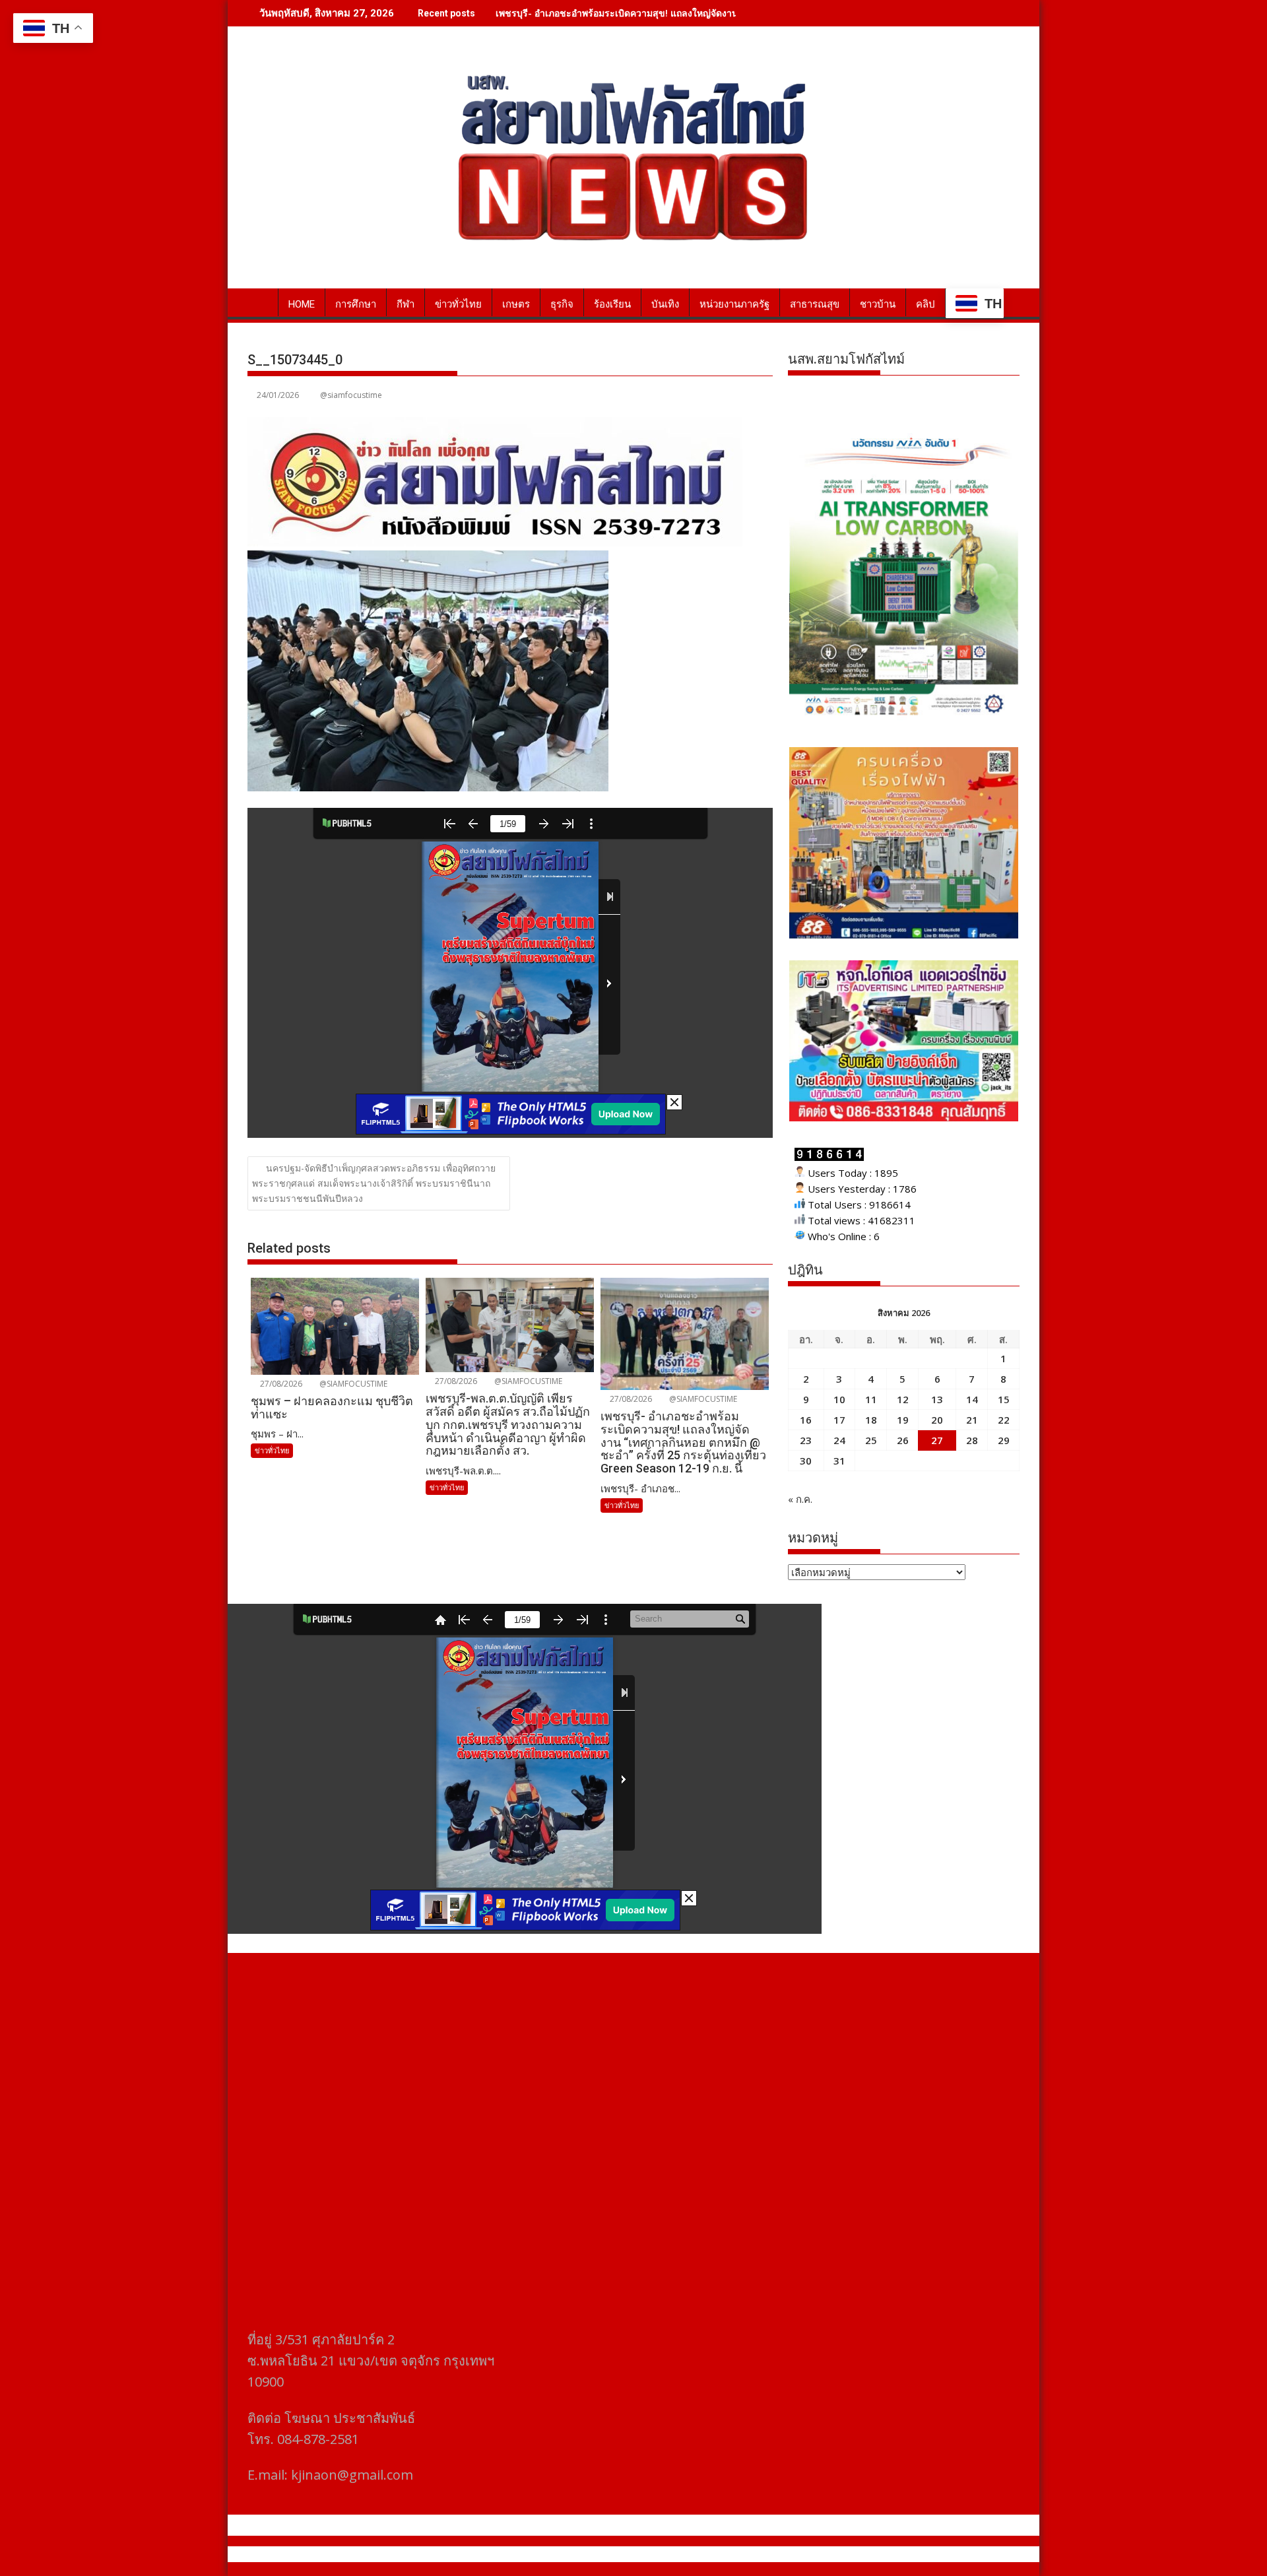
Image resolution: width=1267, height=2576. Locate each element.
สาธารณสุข (815, 304)
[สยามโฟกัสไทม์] (260, 302)
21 (972, 1420)
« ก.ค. (800, 1499)
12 (903, 1399)
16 (806, 1420)
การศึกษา (356, 304)
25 (871, 1440)
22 (1004, 1420)
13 (937, 1399)
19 (903, 1420)
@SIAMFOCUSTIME (352, 1384)
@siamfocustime (351, 395)
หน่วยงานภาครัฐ (734, 304)
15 (1004, 1399)
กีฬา (406, 304)
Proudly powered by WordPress (546, 2554)
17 (839, 1420)
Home (302, 304)
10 (839, 1399)
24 (839, 1440)
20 (937, 1420)
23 (806, 1440)
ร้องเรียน (612, 304)
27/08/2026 (280, 1384)
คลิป (926, 304)
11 (871, 1399)
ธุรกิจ (562, 304)
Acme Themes (763, 2554)
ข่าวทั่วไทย (458, 304)
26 (903, 1440)
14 (972, 1399)
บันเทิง (665, 304)
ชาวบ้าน (878, 304)
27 (937, 1440)
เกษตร (516, 304)
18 (871, 1420)
